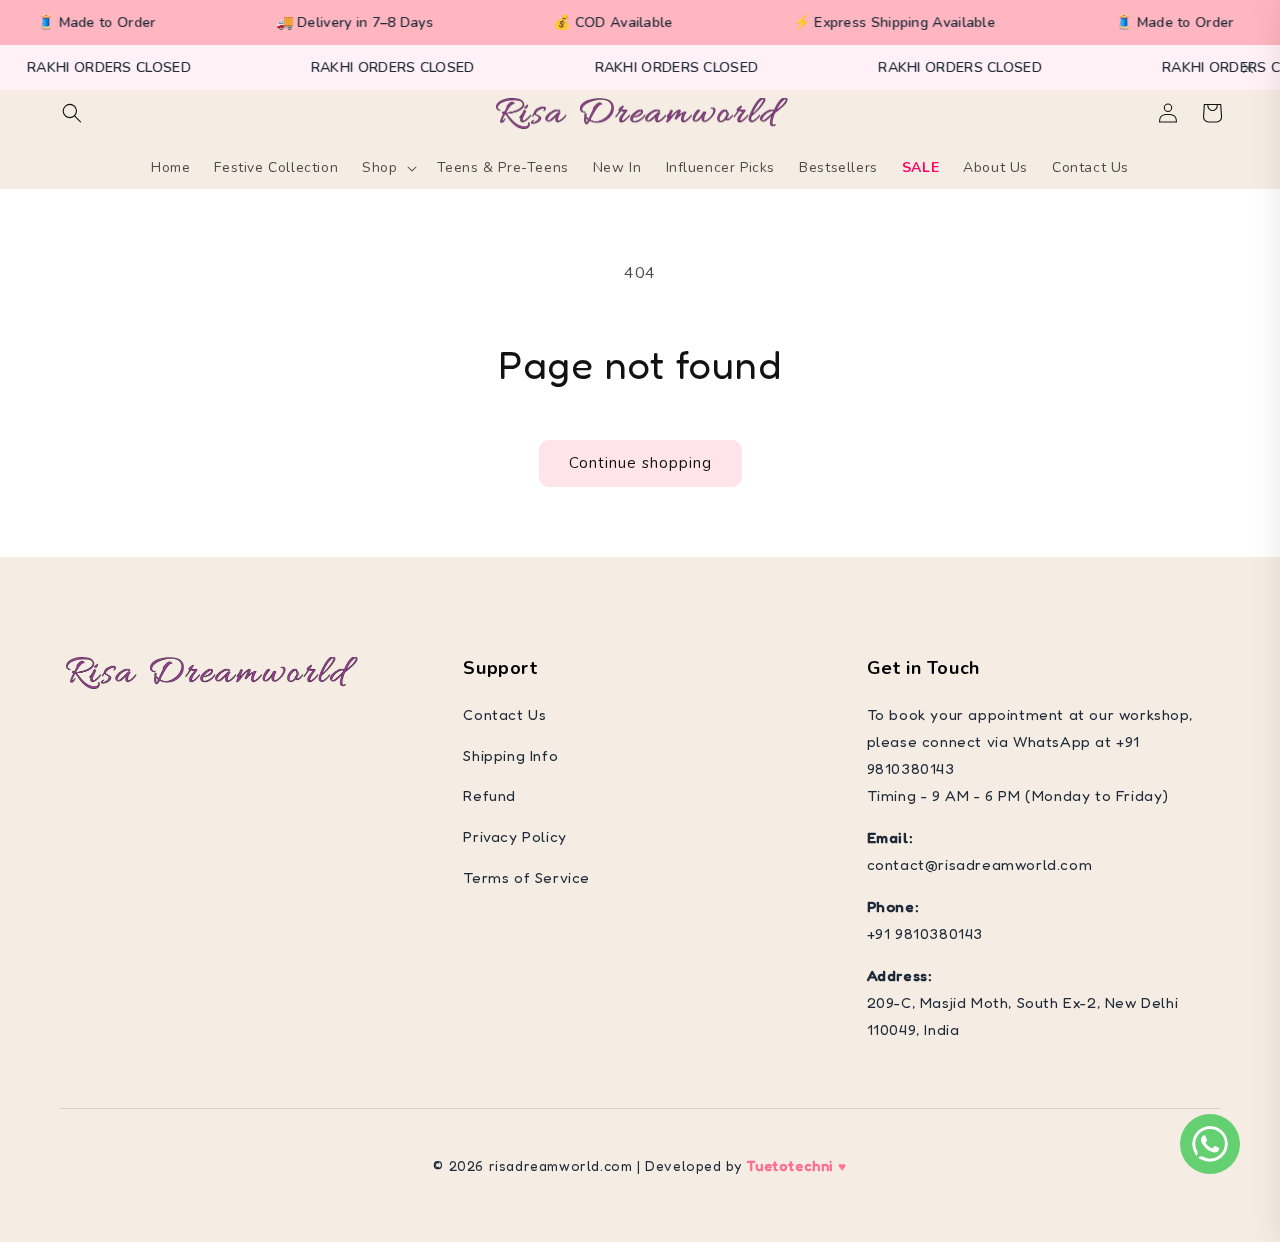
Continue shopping (640, 463)
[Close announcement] (1248, 68)
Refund (489, 795)
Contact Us (504, 714)
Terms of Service (526, 877)
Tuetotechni (789, 1165)
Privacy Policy (514, 836)
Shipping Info (510, 755)
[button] (72, 113)
